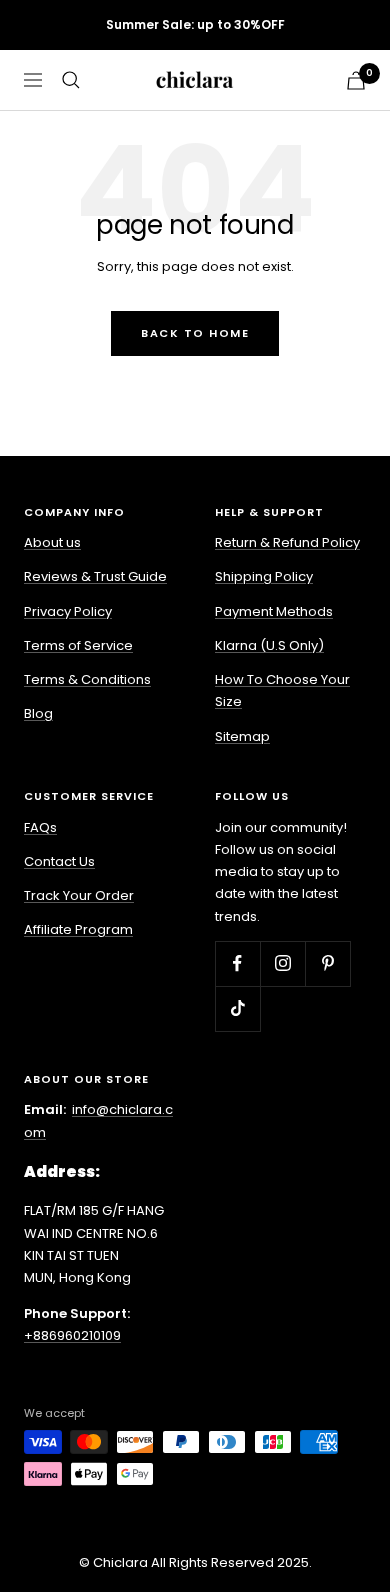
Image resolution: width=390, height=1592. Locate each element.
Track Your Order (79, 895)
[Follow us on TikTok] (237, 1008)
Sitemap (242, 736)
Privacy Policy (68, 611)
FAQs (40, 827)
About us (52, 542)
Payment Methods (274, 611)
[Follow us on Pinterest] (327, 963)
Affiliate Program (78, 929)
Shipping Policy (264, 576)
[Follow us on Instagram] (282, 963)
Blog (38, 713)
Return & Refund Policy (287, 542)
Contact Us (59, 861)
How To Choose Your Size (282, 690)
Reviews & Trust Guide (95, 576)
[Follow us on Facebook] (237, 963)
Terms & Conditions (87, 679)
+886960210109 (72, 1335)
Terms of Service (78, 645)
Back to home (195, 333)
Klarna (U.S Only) (269, 645)
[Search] (71, 80)
